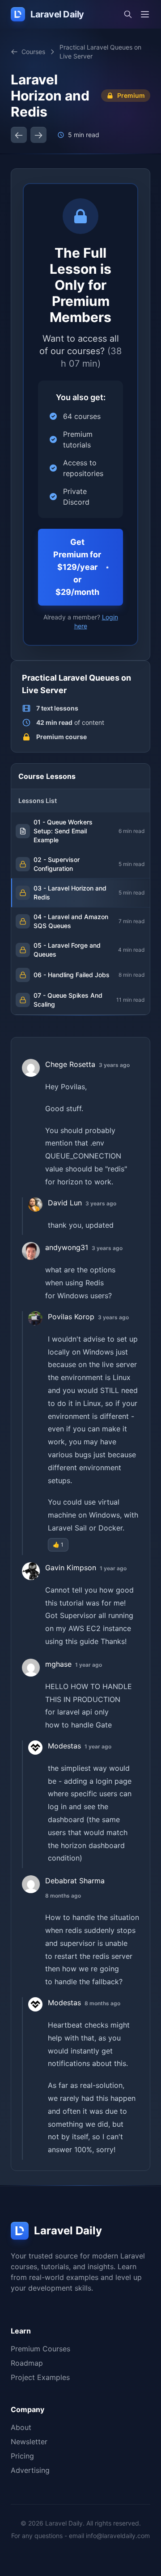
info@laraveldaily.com (118, 2536)
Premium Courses (40, 2349)
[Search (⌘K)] (128, 14)
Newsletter (29, 2442)
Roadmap (27, 2363)
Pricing (22, 2456)
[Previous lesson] (19, 135)
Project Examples (40, 2377)
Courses (33, 52)
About (21, 2427)
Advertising (30, 2470)
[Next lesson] (38, 135)
